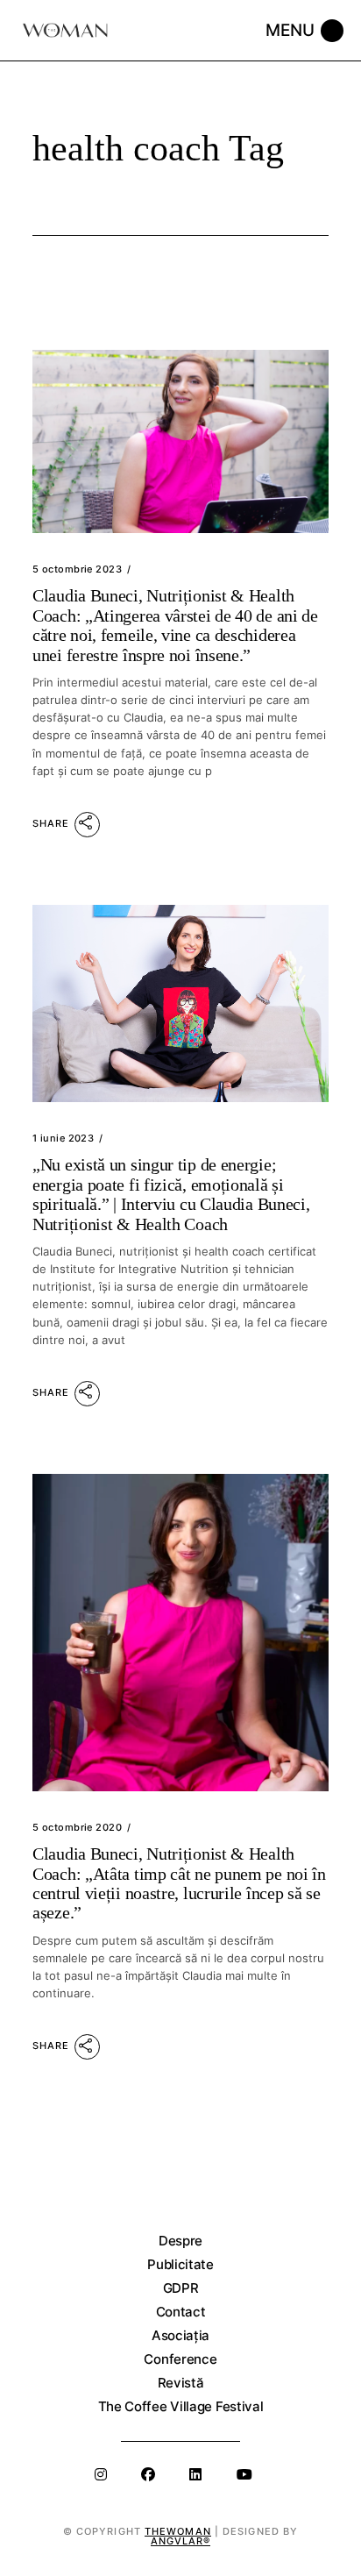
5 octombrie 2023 (77, 569)
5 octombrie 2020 (77, 1827)
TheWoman (178, 2531)
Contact (181, 2312)
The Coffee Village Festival (181, 2406)
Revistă (181, 2383)
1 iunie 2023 (63, 1138)
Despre (180, 2241)
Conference (180, 2359)
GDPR (181, 2288)
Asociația (180, 2335)
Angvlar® (181, 2541)
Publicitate (180, 2264)
